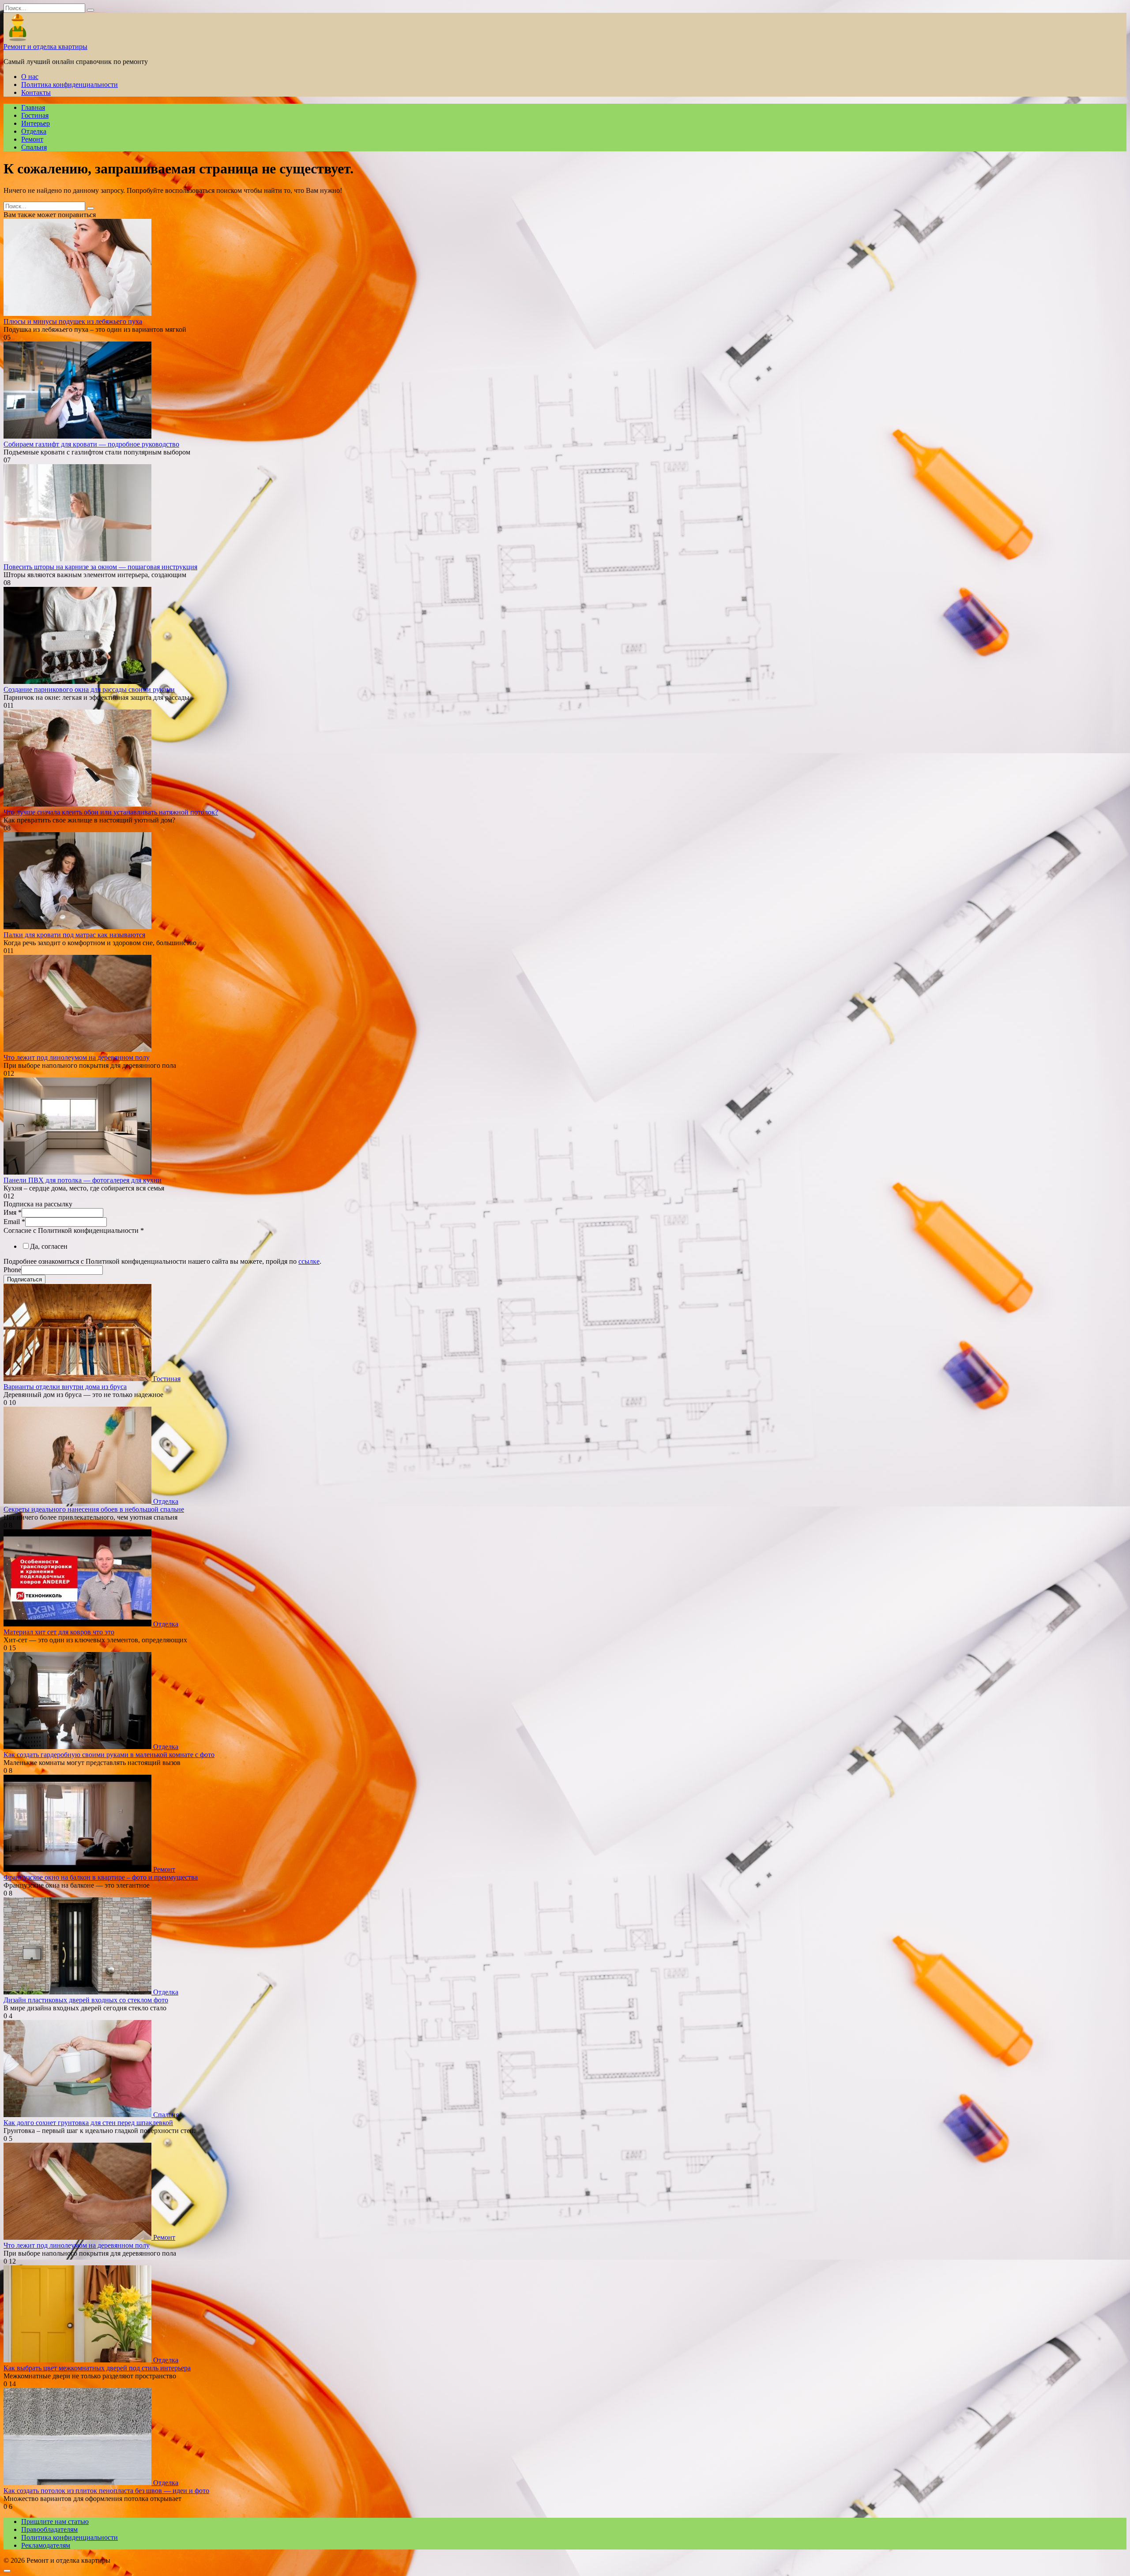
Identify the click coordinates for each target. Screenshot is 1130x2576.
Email (14, 1222)
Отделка (34, 131)
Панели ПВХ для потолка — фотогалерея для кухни (83, 1180)
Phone (12, 1270)
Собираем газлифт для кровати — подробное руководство (91, 444)
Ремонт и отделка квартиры (45, 47)
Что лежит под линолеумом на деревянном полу (77, 1057)
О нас (30, 77)
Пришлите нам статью (55, 2522)
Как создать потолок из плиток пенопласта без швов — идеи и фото (106, 2491)
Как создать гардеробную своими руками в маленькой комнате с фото (109, 1755)
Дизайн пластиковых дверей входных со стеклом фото (86, 2000)
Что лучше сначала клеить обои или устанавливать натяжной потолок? (111, 812)
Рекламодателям (46, 2545)
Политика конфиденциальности (70, 84)
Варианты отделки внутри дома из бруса (65, 1387)
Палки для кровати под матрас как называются (74, 935)
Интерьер (36, 123)
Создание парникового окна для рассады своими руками (89, 689)
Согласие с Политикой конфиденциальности (74, 1230)
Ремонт (32, 139)
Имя (13, 1212)
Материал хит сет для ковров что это (59, 1632)
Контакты (36, 92)
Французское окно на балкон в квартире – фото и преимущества (101, 1877)
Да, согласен (49, 1246)
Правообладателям (49, 2529)
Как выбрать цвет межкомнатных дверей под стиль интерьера (97, 2368)
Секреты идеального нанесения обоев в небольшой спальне (94, 1509)
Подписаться (24, 1279)
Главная (33, 107)
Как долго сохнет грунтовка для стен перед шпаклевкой (88, 2123)
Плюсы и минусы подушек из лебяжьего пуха (73, 321)
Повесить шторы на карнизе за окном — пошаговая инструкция (100, 567)
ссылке (309, 1261)
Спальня (34, 147)
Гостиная (35, 115)
